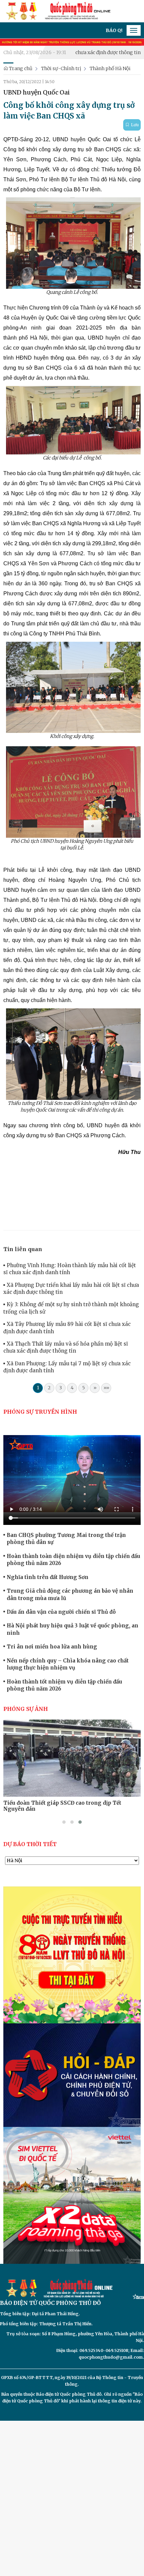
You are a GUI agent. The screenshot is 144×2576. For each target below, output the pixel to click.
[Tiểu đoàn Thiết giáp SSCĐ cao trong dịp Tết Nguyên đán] (72, 1758)
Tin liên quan (23, 1249)
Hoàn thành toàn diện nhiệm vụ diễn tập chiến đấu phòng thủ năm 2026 (74, 1560)
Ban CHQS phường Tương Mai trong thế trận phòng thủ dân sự (66, 1539)
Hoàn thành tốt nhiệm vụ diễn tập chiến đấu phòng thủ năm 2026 (64, 1685)
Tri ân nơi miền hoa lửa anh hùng (52, 1647)
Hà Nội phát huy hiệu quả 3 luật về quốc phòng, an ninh (73, 1629)
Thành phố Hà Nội (110, 68)
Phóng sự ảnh (26, 1709)
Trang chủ (20, 68)
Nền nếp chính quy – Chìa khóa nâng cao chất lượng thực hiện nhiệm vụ (68, 1664)
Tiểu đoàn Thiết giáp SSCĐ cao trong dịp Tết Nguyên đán (62, 1806)
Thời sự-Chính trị (61, 68)
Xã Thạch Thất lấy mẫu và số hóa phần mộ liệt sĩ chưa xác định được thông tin (66, 1347)
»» (106, 1388)
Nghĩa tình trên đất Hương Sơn (48, 1577)
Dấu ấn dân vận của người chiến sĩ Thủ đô (61, 1612)
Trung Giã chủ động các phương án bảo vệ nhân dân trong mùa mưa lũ (70, 1594)
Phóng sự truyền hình (40, 1412)
